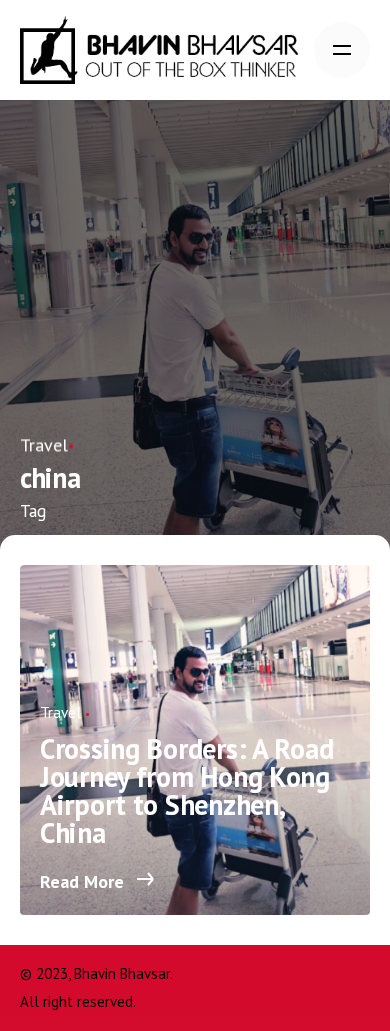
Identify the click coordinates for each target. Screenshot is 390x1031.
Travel (44, 444)
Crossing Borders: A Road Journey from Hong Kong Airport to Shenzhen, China (186, 790)
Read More (84, 881)
